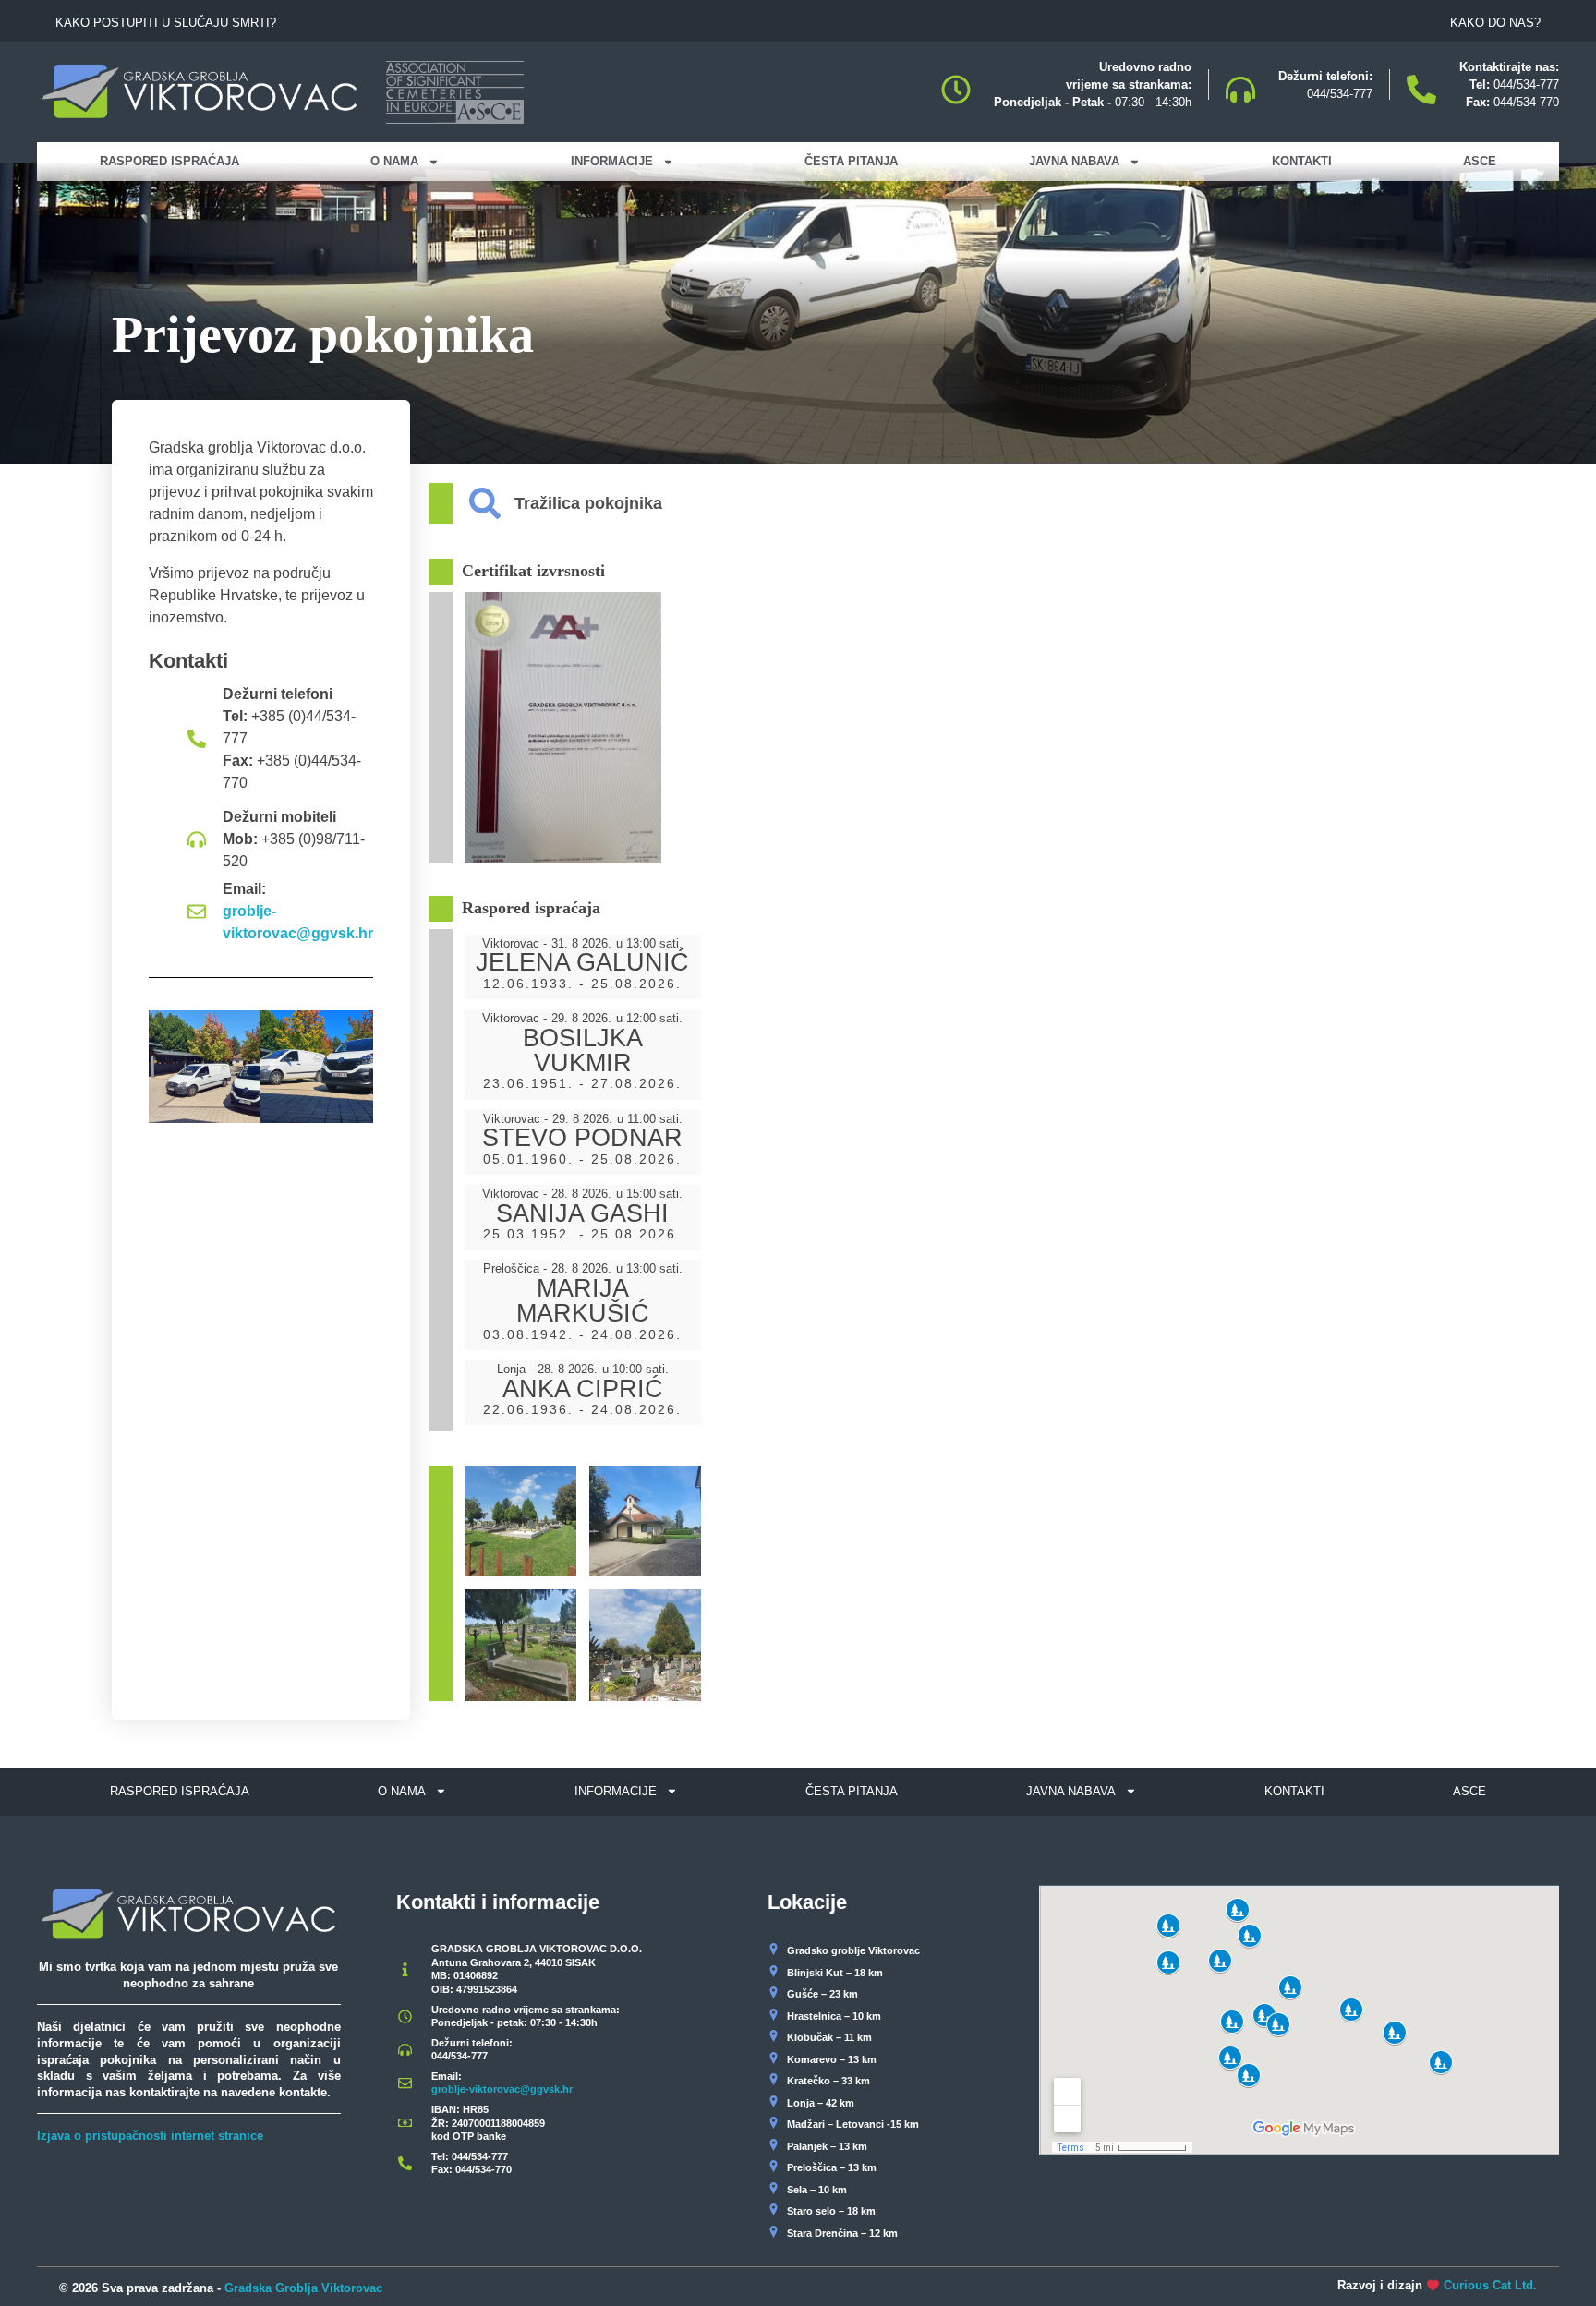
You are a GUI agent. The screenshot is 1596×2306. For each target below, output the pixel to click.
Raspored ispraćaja (169, 161)
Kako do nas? (1495, 23)
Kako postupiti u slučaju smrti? (166, 23)
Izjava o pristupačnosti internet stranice (150, 2136)
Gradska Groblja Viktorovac (303, 2288)
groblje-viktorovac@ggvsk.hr (298, 922)
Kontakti (1302, 161)
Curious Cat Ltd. (1490, 2285)
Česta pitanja (851, 161)
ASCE (1480, 161)
